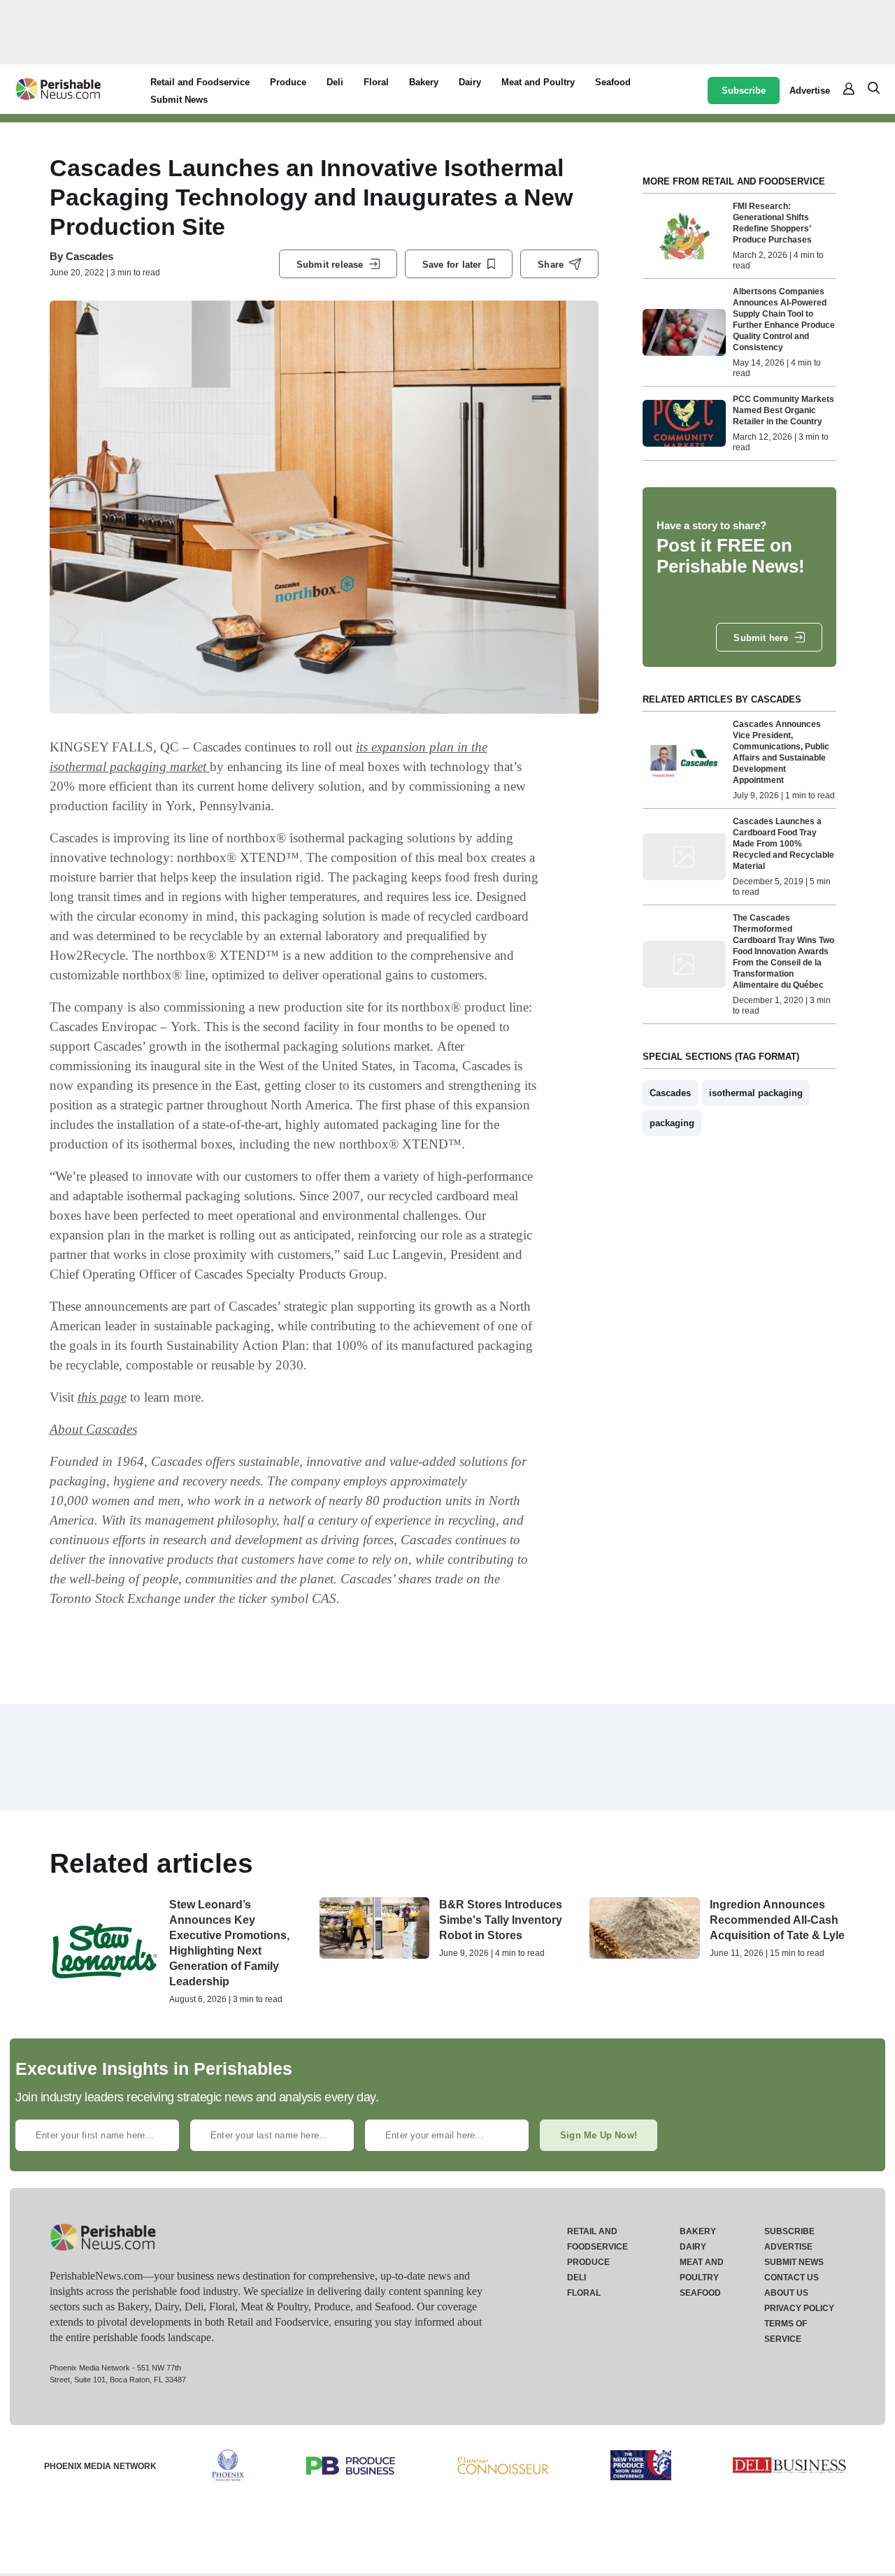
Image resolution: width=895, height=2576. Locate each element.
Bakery (424, 82)
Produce (288, 82)
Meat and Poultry (538, 82)
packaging (672, 1123)
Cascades (89, 256)
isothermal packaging (756, 1093)
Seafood (613, 82)
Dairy (470, 82)
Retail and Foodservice (200, 82)
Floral (376, 82)
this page (102, 1397)
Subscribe (744, 91)
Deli (335, 82)
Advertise (810, 91)
